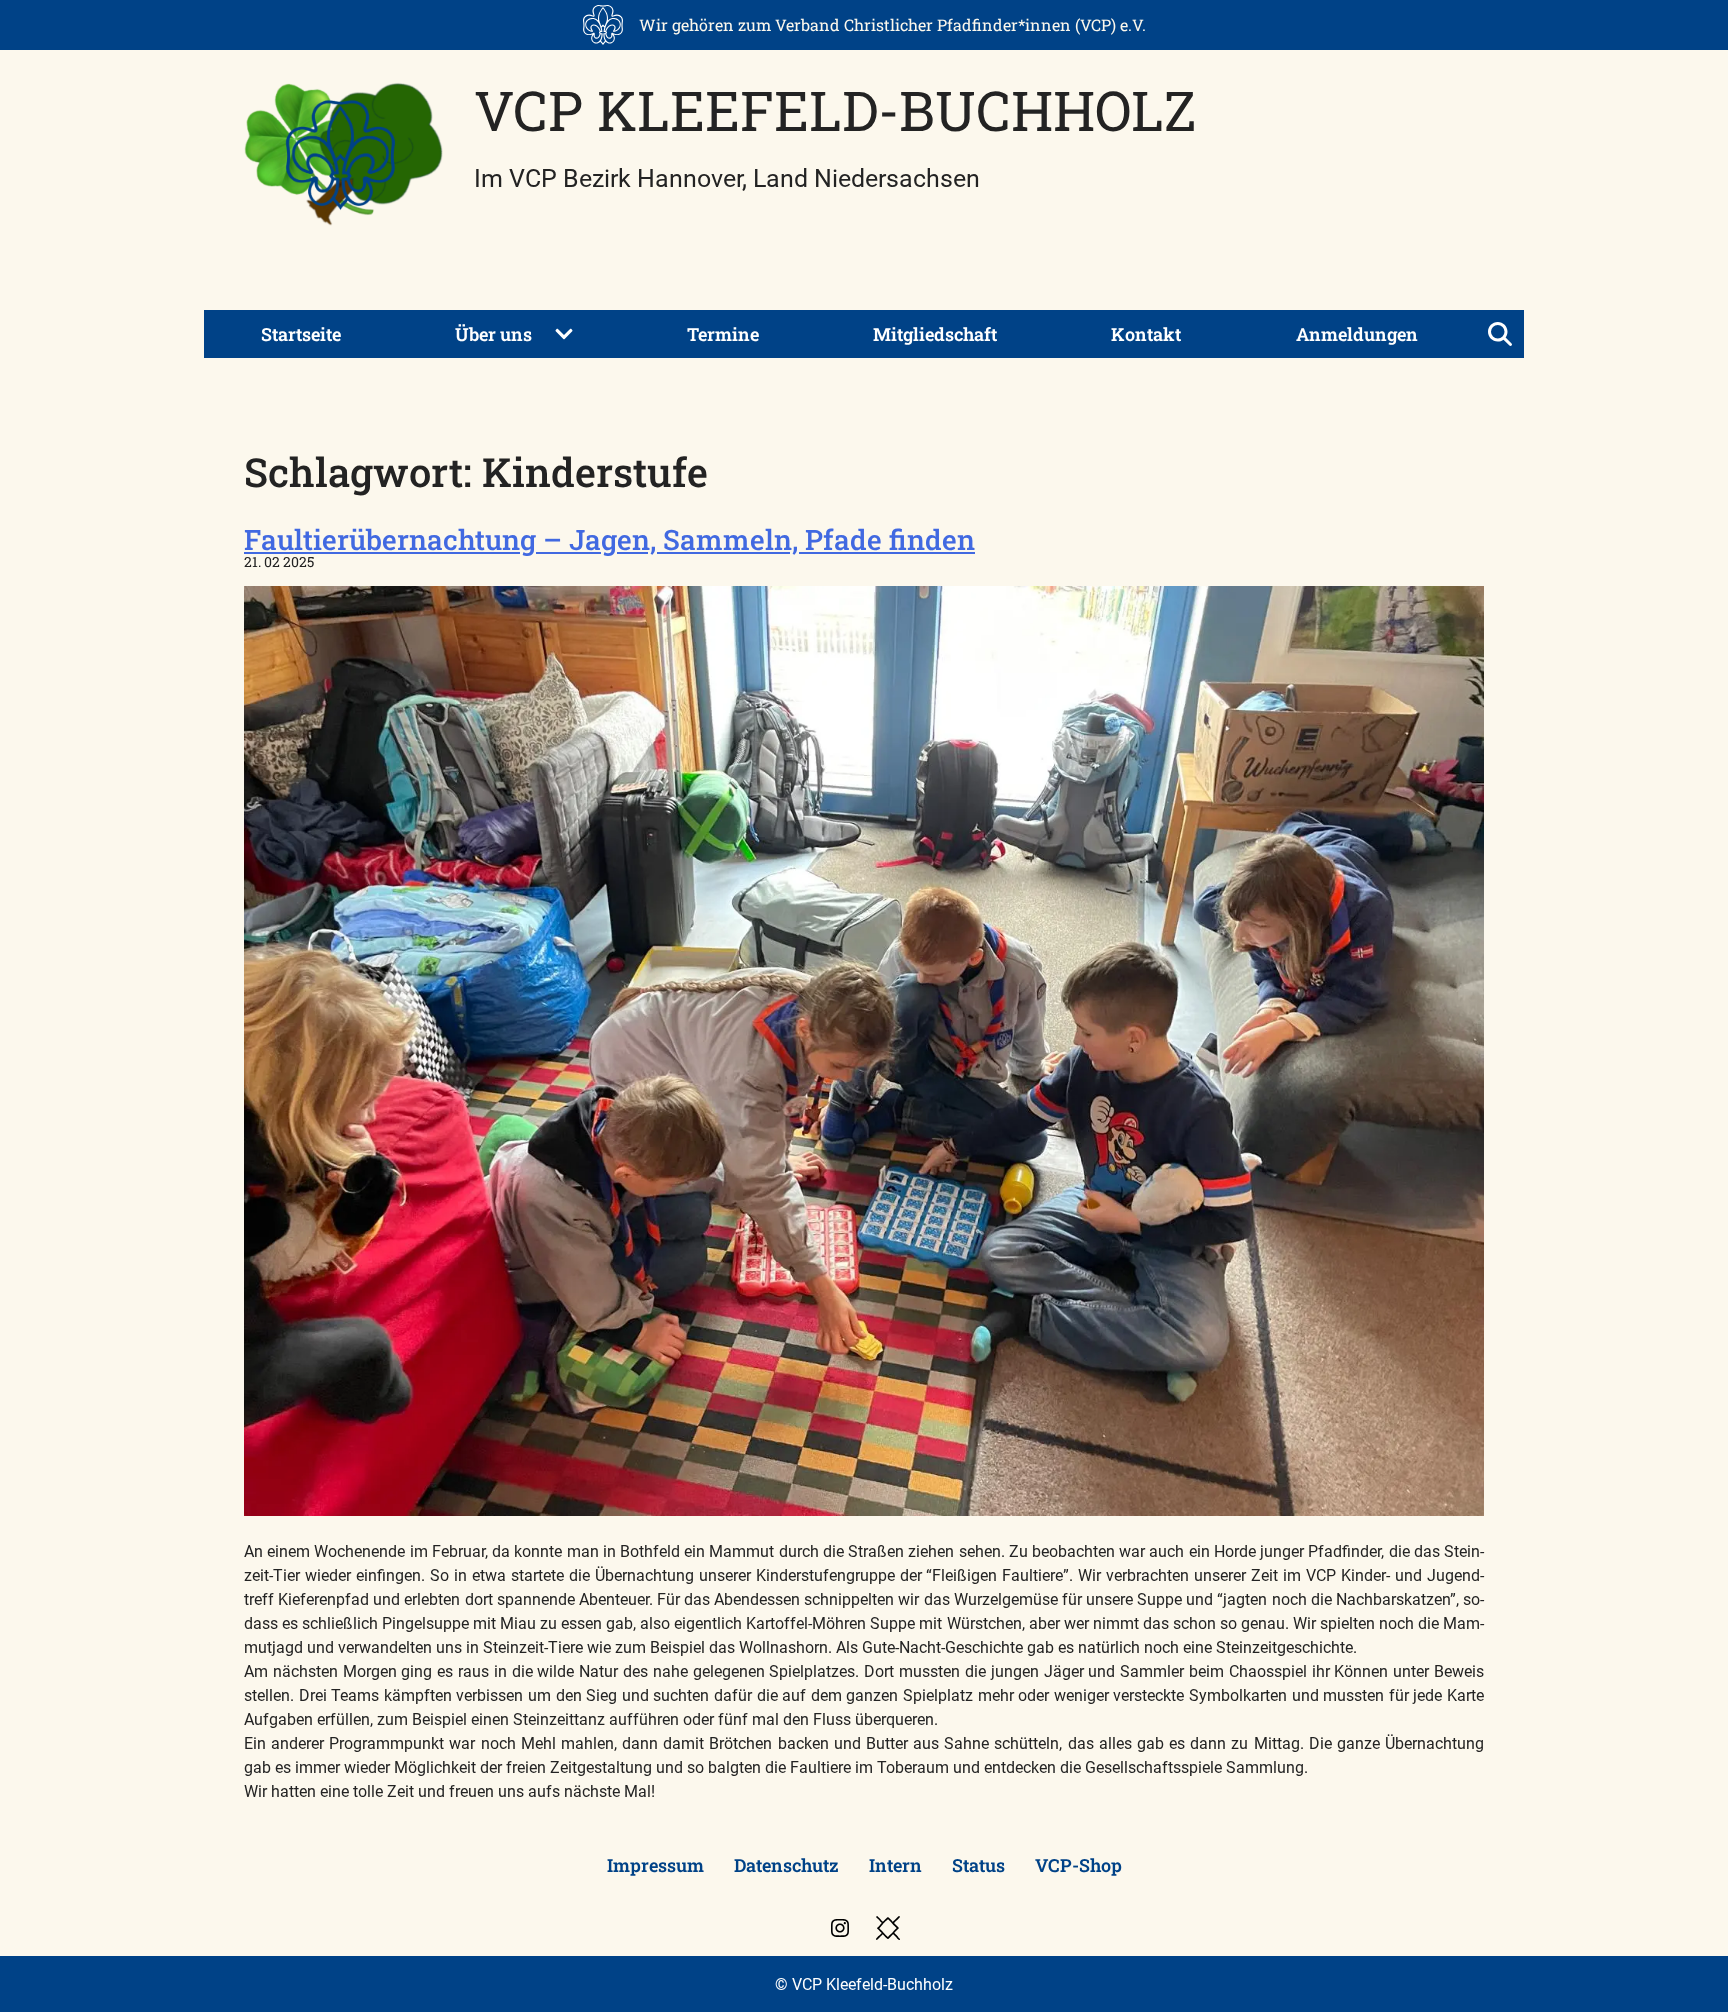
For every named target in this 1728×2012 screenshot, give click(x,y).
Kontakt (1146, 334)
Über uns (493, 334)
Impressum (655, 1865)
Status (978, 1865)
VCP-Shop (1078, 1865)
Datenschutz (786, 1865)
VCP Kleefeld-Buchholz (835, 109)
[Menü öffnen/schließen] (1500, 334)
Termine (723, 334)
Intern (895, 1865)
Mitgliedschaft (935, 334)
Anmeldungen (1357, 334)
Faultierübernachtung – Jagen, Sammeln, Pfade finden (609, 539)
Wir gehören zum (892, 24)
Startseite (301, 334)
